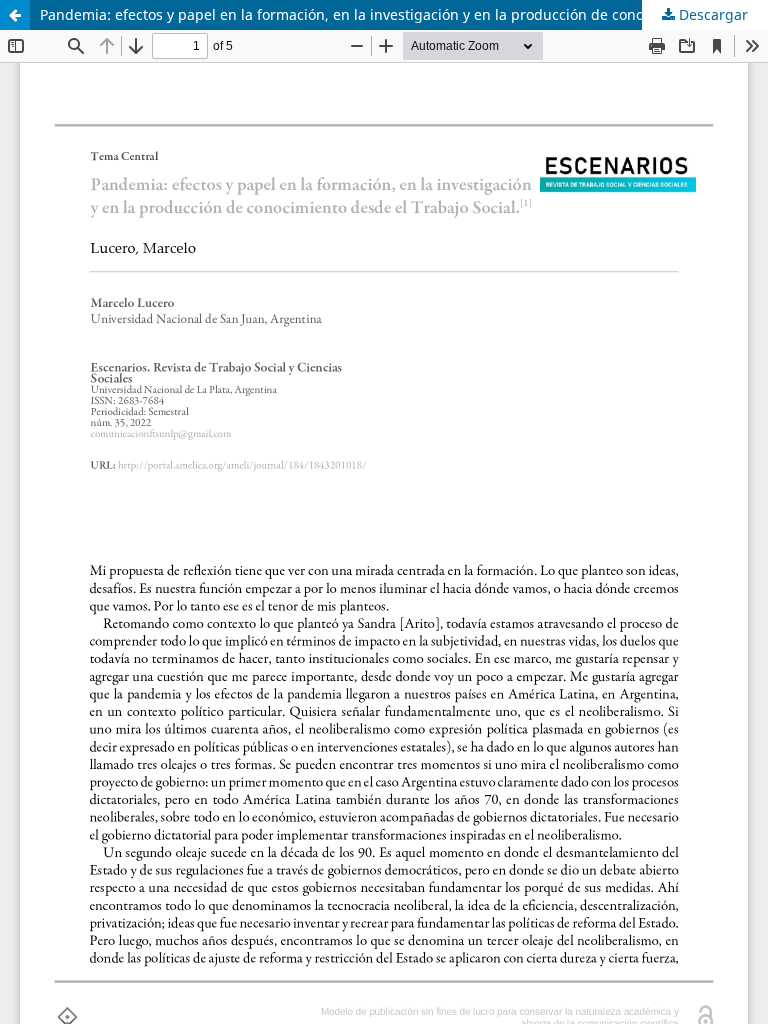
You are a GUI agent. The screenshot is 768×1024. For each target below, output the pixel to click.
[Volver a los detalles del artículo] (15, 15)
